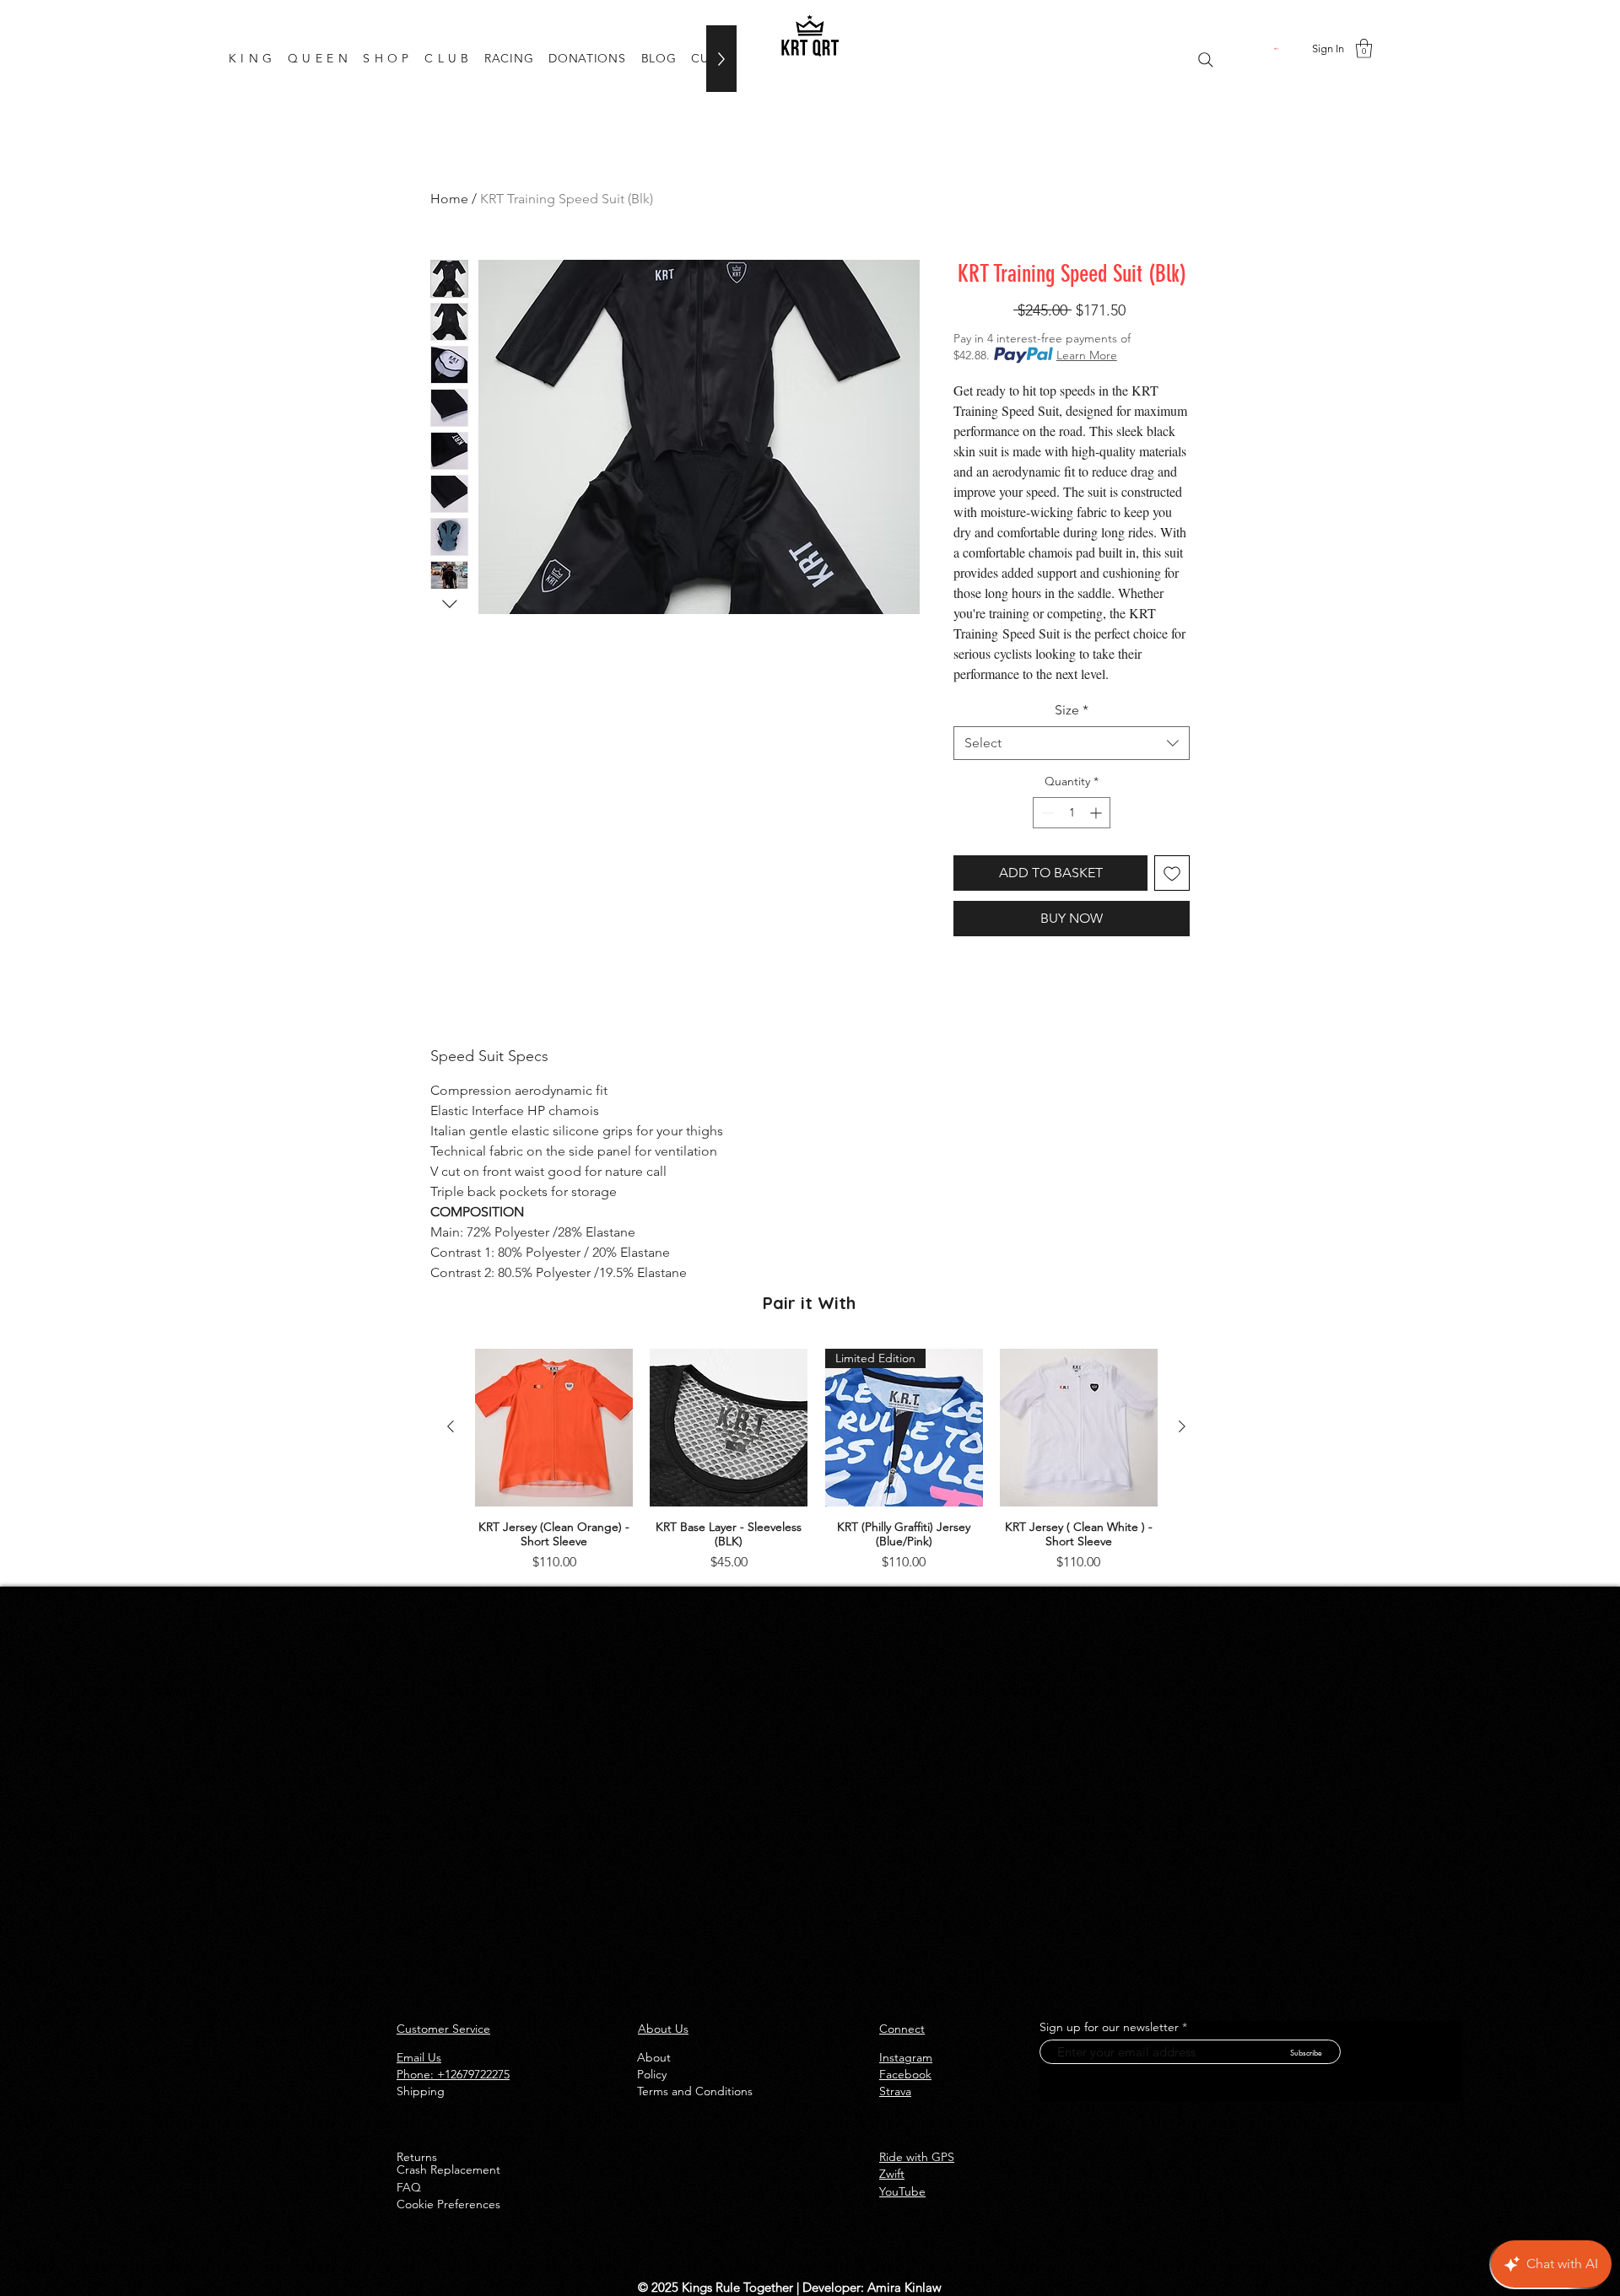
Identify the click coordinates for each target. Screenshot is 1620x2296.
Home (449, 199)
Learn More (1087, 355)
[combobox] (1072, 743)
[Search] (1206, 60)
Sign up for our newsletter (1109, 2027)
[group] (816, 1461)
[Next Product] (1182, 1426)
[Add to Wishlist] (1172, 873)
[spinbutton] (1072, 813)
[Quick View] (554, 1428)
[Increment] (1097, 813)
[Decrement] (1046, 813)
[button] (1277, 49)
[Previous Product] (451, 1426)
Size (1072, 710)
